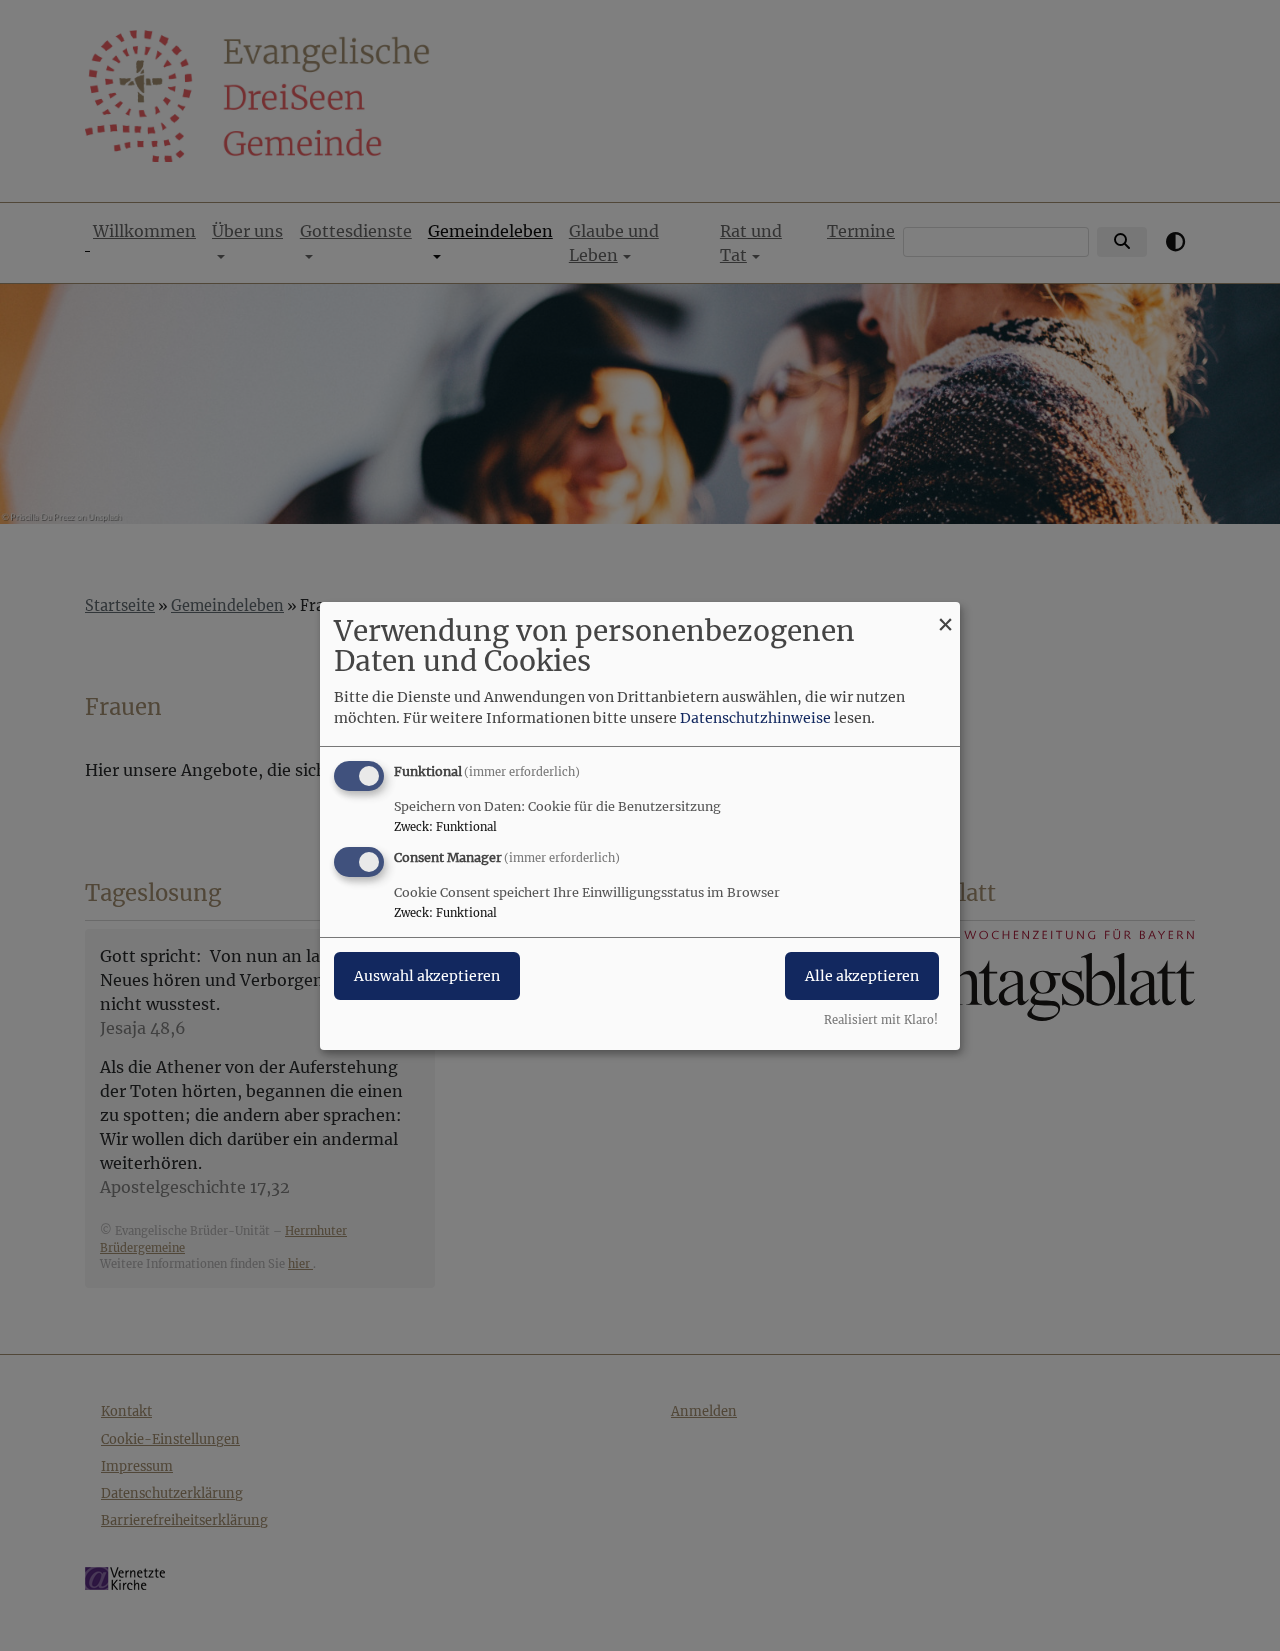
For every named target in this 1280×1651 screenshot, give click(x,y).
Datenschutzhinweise (755, 718)
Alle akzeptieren (862, 976)
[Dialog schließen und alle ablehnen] (945, 613)
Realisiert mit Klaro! (881, 1020)
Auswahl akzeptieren (427, 976)
